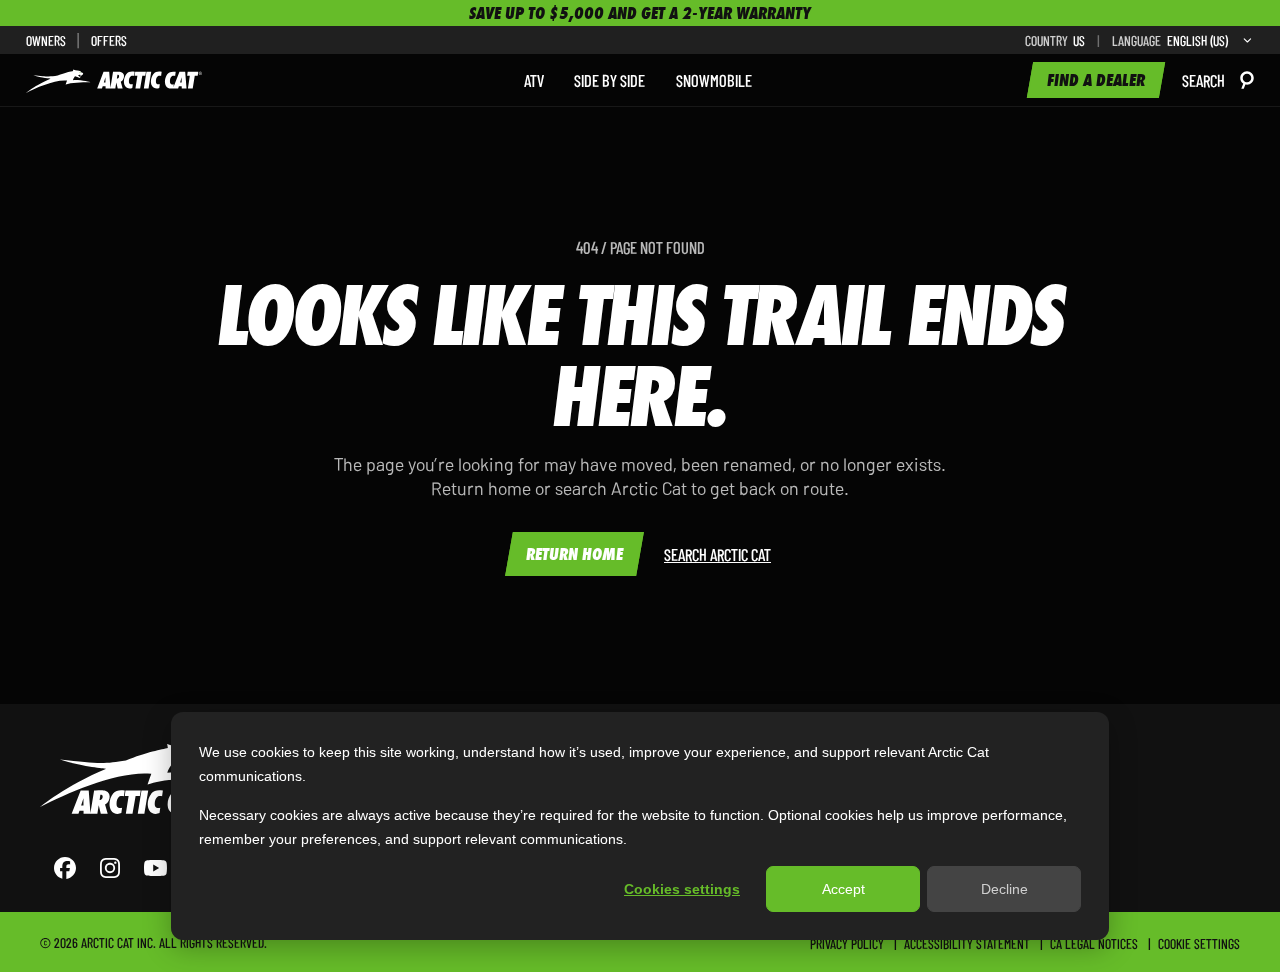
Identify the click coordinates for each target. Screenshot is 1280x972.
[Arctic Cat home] (114, 80)
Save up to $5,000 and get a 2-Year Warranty (640, 13)
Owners (46, 40)
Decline (1004, 889)
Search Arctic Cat (717, 554)
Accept (843, 889)
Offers (109, 40)
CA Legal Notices (1094, 943)
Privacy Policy (847, 943)
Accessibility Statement (967, 943)
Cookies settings (682, 889)
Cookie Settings (1199, 943)
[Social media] (130, 868)
